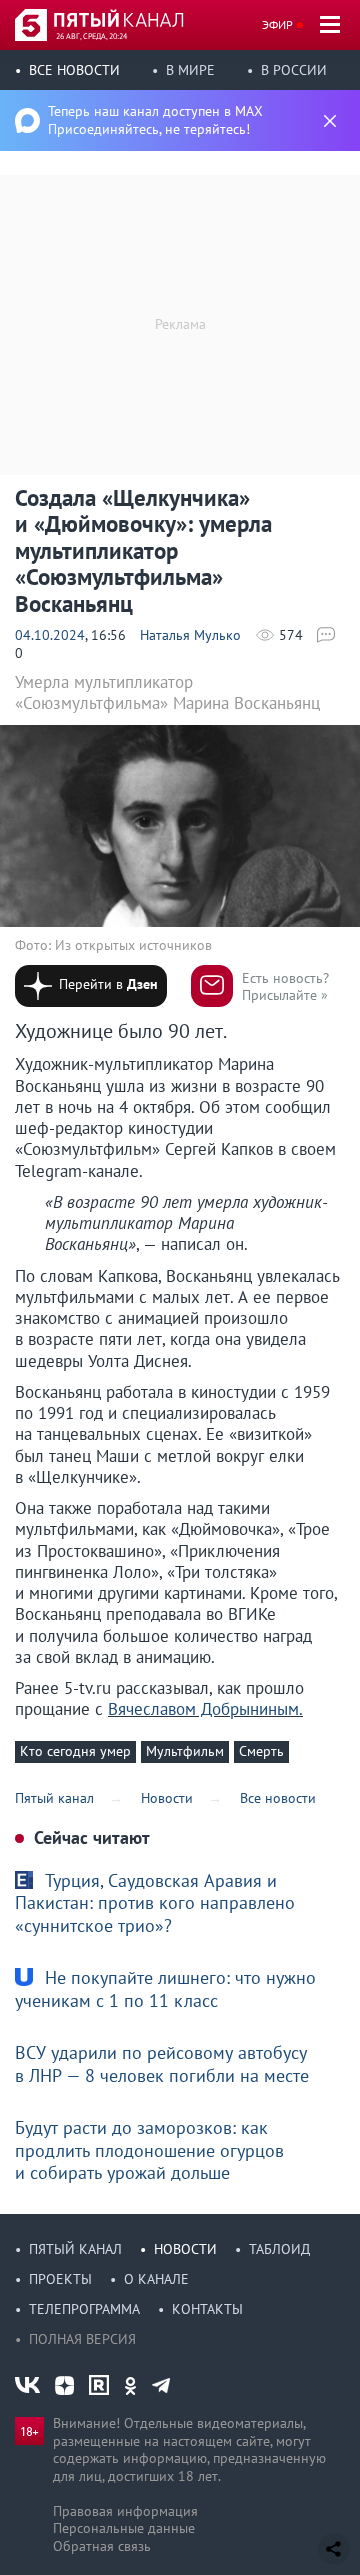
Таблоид (279, 2249)
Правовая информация (125, 2511)
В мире (190, 70)
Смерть (261, 1751)
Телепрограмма (84, 2309)
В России (294, 70)
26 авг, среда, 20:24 (91, 36)
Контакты (207, 2309)
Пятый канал (75, 2249)
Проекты (60, 2279)
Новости (185, 2249)
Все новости (74, 70)
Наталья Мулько (190, 635)
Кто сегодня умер (75, 1751)
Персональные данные (124, 2528)
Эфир (277, 24)
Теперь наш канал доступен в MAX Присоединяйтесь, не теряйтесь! (155, 120)
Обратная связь (102, 2546)
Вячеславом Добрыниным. (205, 1709)
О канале (156, 2279)
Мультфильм (185, 1751)
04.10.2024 (50, 635)
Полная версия (82, 2339)
